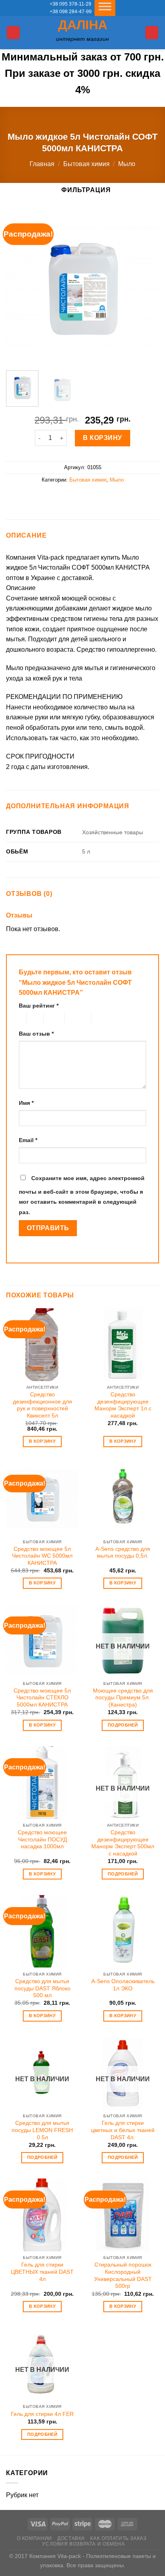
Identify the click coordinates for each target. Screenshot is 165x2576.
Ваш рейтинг (39, 1006)
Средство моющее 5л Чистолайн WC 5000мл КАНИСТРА (42, 1556)
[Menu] (13, 33)
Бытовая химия (87, 164)
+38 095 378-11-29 (70, 4)
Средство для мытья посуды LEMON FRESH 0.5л (42, 2130)
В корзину (102, 438)
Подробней (123, 1725)
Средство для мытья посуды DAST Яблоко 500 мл (42, 1988)
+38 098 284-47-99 (71, 12)
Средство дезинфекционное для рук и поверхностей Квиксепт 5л (42, 1405)
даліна (83, 25)
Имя (26, 1103)
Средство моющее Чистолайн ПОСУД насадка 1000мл (42, 1839)
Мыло (127, 164)
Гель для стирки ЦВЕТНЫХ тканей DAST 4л (42, 2272)
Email (28, 1140)
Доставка (71, 2538)
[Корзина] (152, 33)
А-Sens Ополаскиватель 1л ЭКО (123, 1985)
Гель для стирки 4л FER (42, 2414)
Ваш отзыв (36, 1034)
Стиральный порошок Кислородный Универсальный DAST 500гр (123, 2275)
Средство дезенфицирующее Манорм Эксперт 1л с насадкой (123, 1405)
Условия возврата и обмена (83, 2544)
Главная (42, 164)
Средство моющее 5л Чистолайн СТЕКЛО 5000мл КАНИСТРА (42, 1698)
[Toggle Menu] (105, 8)
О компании (34, 2538)
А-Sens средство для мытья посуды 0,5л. (123, 1553)
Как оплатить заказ (118, 2538)
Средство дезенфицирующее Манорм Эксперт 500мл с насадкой (123, 1843)
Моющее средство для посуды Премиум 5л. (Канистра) (123, 1698)
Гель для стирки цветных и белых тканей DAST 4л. (123, 2130)
